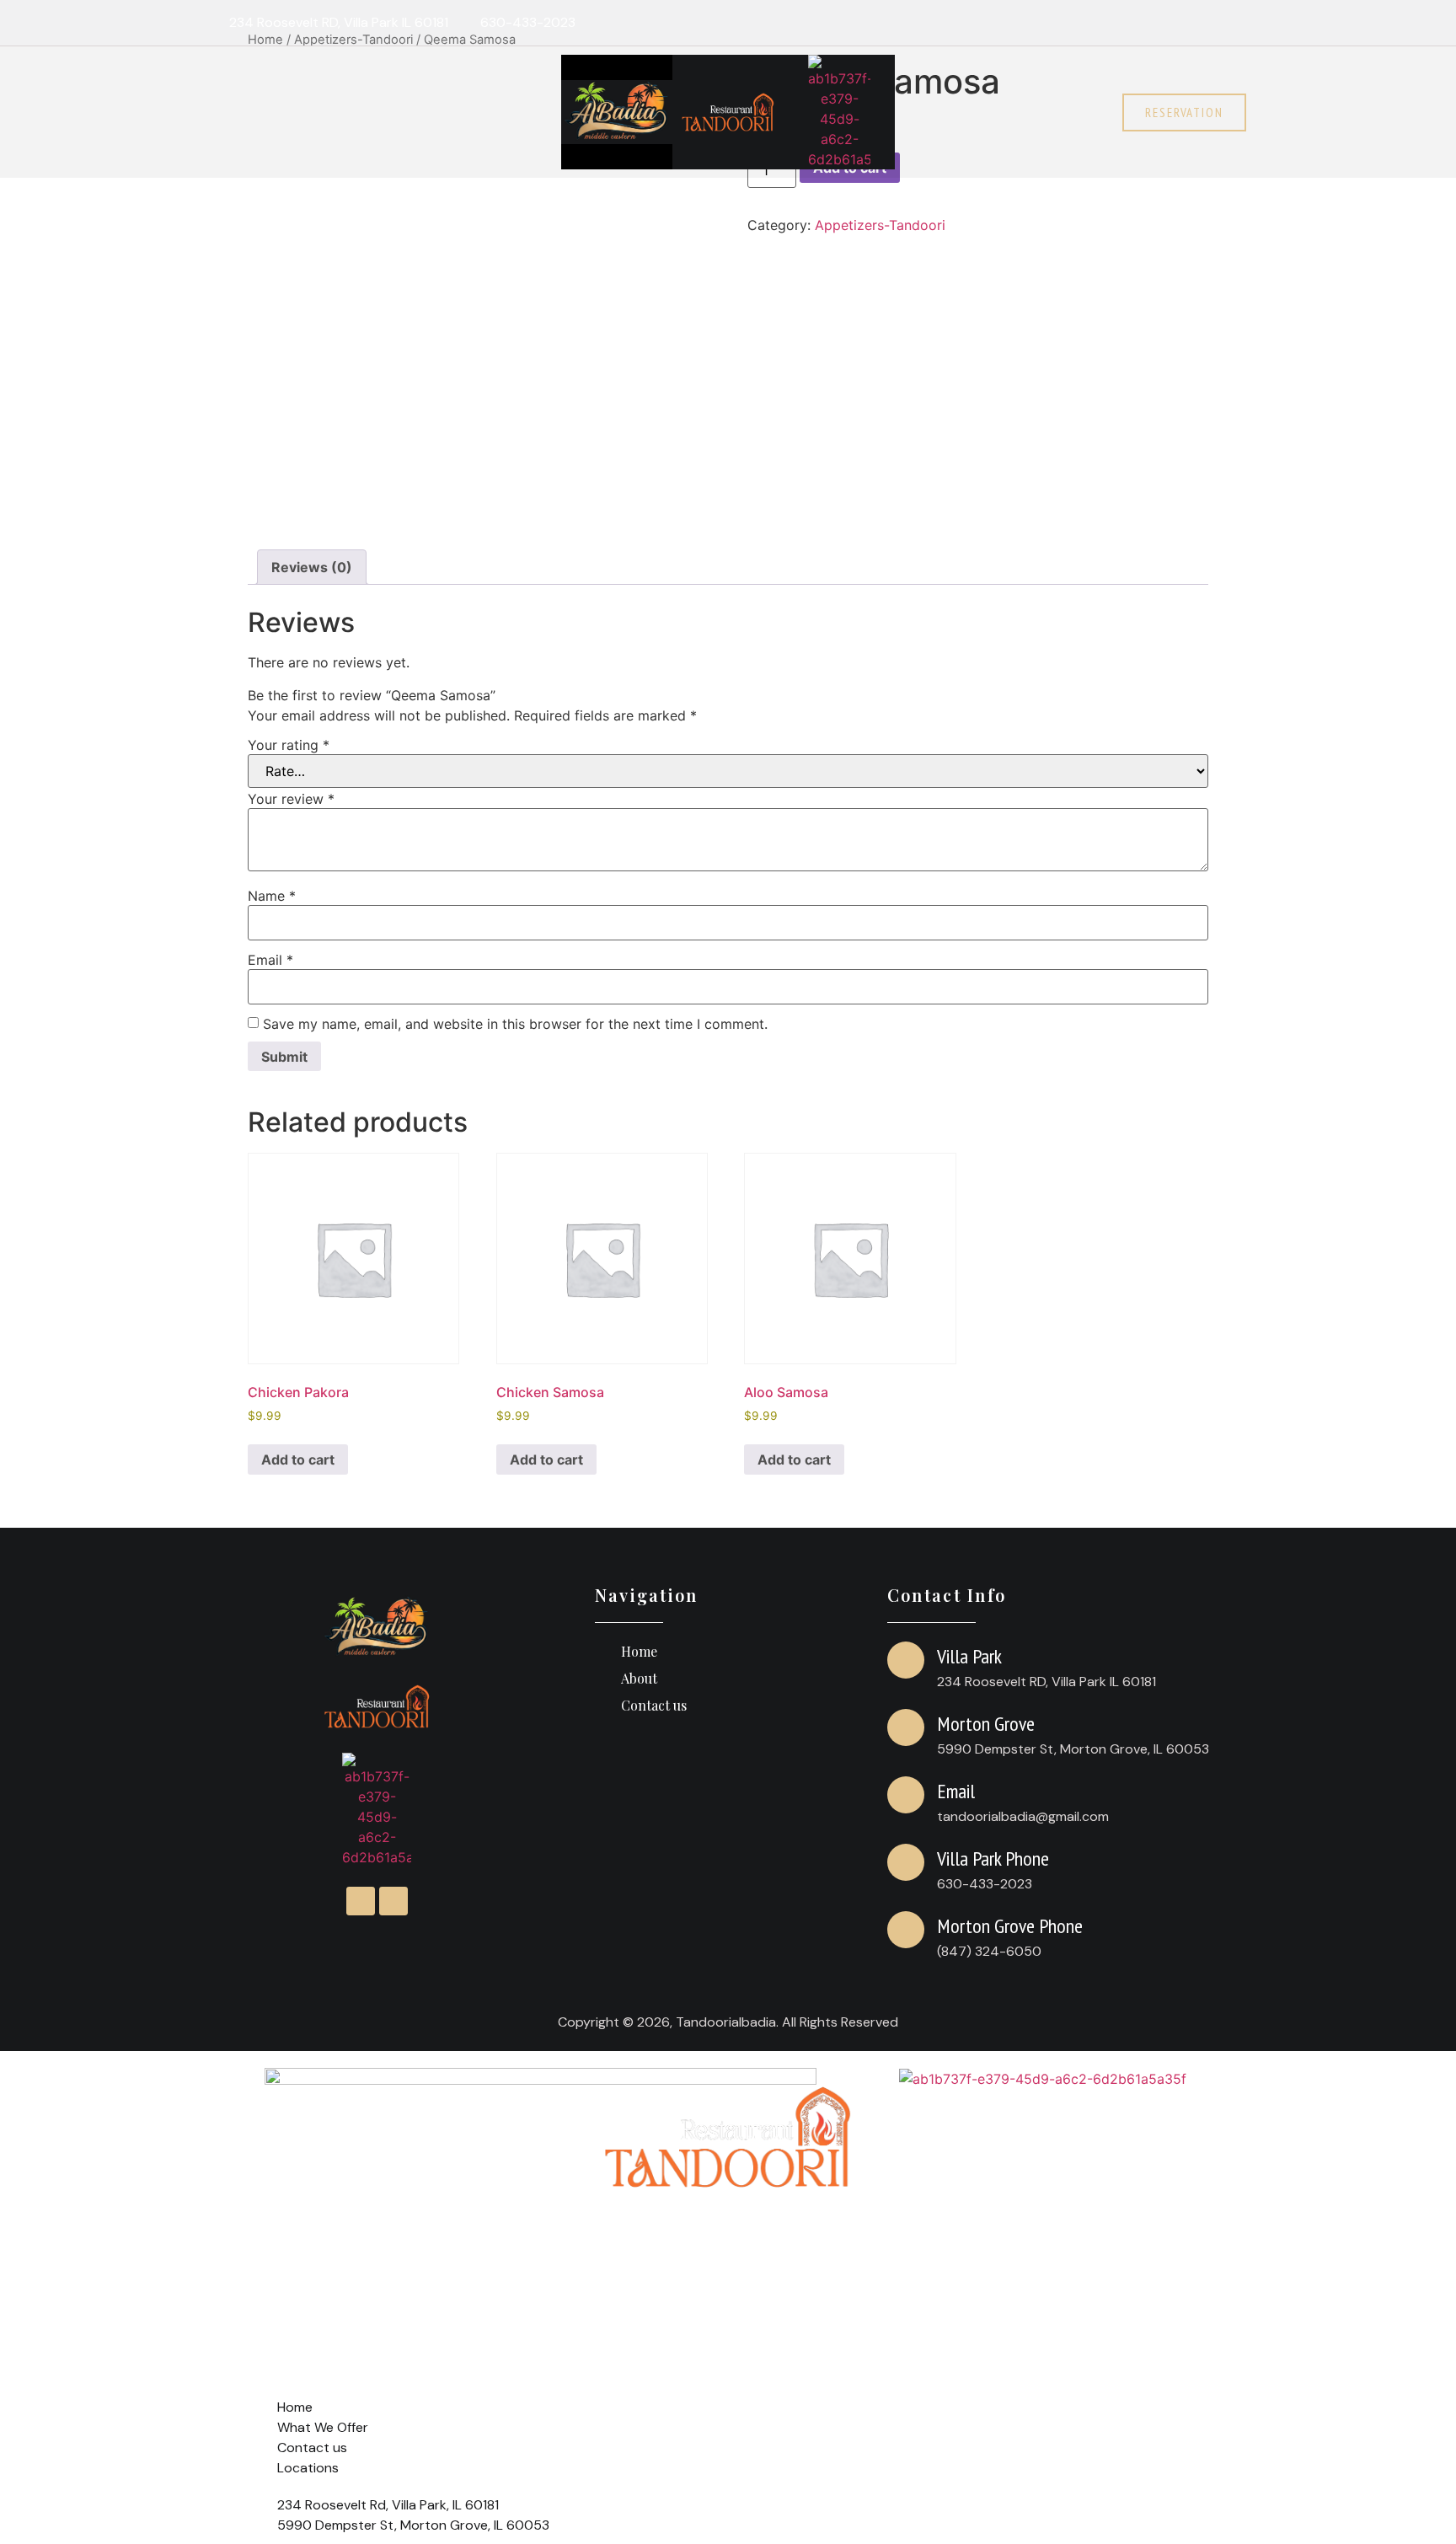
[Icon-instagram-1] (1198, 23)
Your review (291, 799)
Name (272, 896)
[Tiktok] (1231, 23)
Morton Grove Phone (1010, 1926)
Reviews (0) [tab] (312, 567)
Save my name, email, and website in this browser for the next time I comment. (515, 1024)
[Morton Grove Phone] (906, 1930)
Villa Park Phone (993, 1858)
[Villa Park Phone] (906, 1862)
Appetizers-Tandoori (880, 225)
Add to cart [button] (298, 1459)
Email (270, 960)
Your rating (289, 745)
